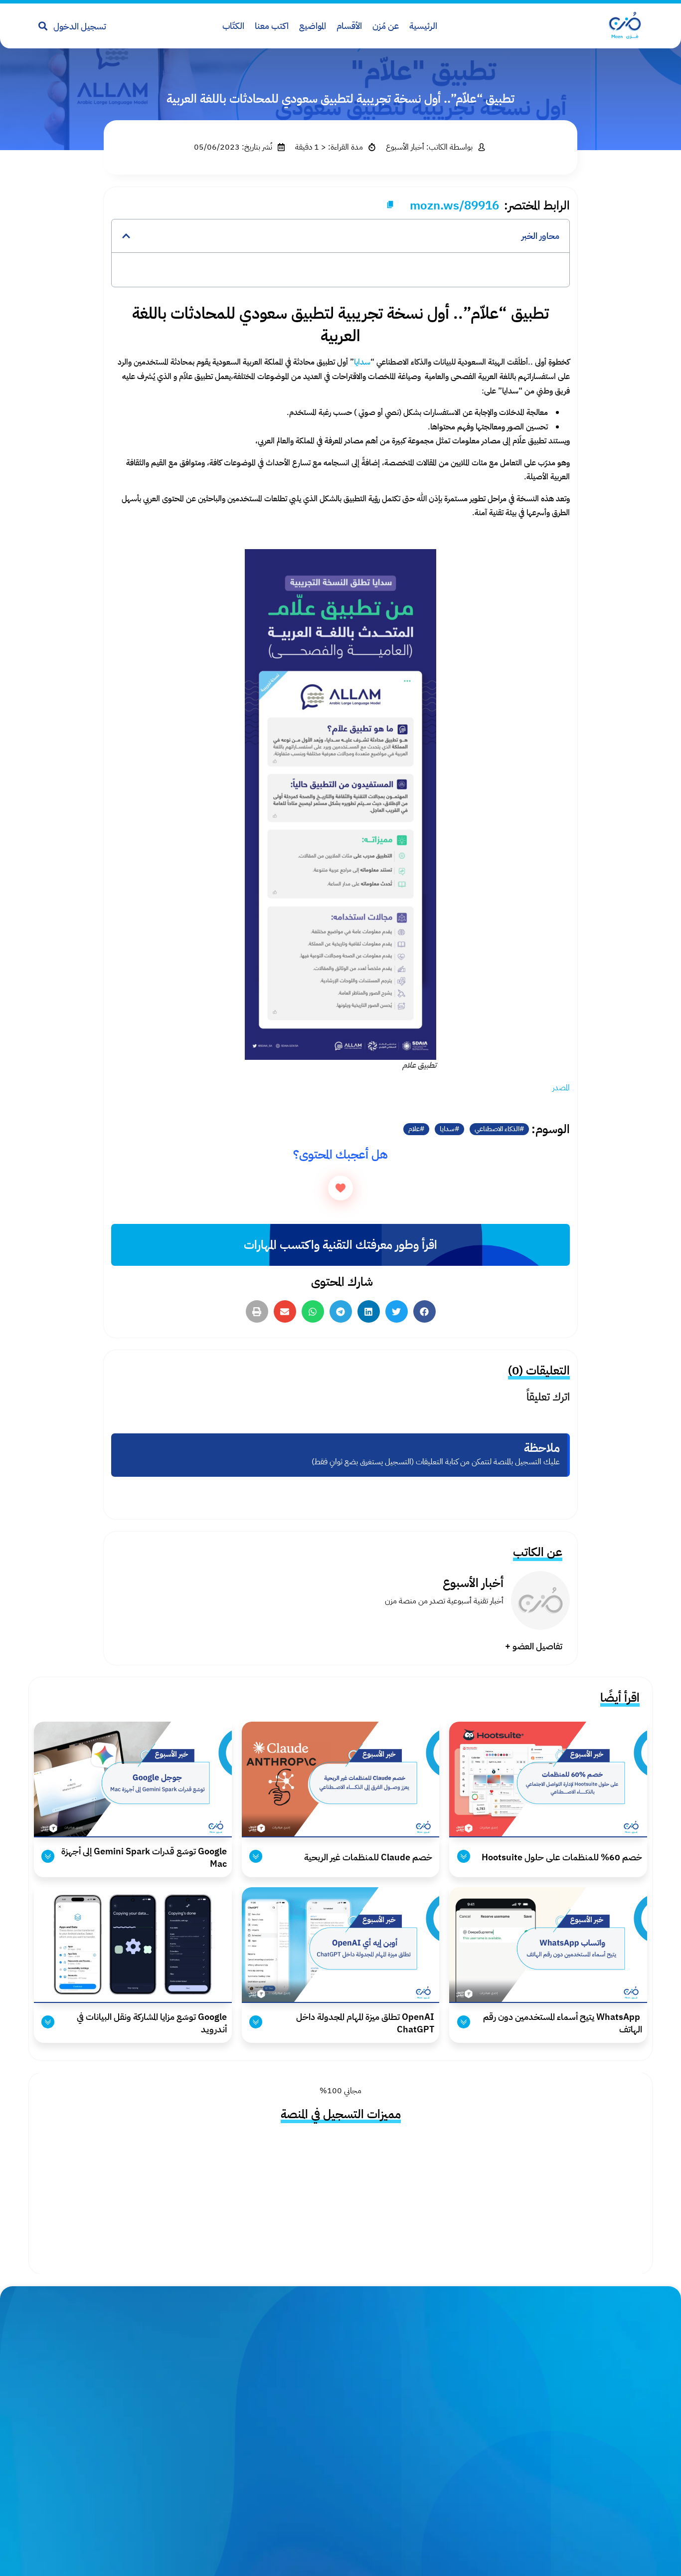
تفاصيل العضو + (534, 1646)
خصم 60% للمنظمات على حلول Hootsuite (561, 1857)
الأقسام (349, 26)
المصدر (561, 1088)
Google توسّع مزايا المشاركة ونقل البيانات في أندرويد (152, 2023)
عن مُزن (386, 26)
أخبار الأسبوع (473, 1583)
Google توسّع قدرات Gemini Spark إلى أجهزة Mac (144, 1857)
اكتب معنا (272, 26)
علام (414, 1129)
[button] (126, 236)
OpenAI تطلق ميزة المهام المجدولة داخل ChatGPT (365, 2023)
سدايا (447, 1129)
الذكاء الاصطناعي (497, 1129)
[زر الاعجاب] (340, 1188)
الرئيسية (423, 26)
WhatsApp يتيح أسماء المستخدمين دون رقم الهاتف (563, 2023)
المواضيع (313, 26)
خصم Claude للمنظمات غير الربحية (368, 1857)
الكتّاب (233, 26)
